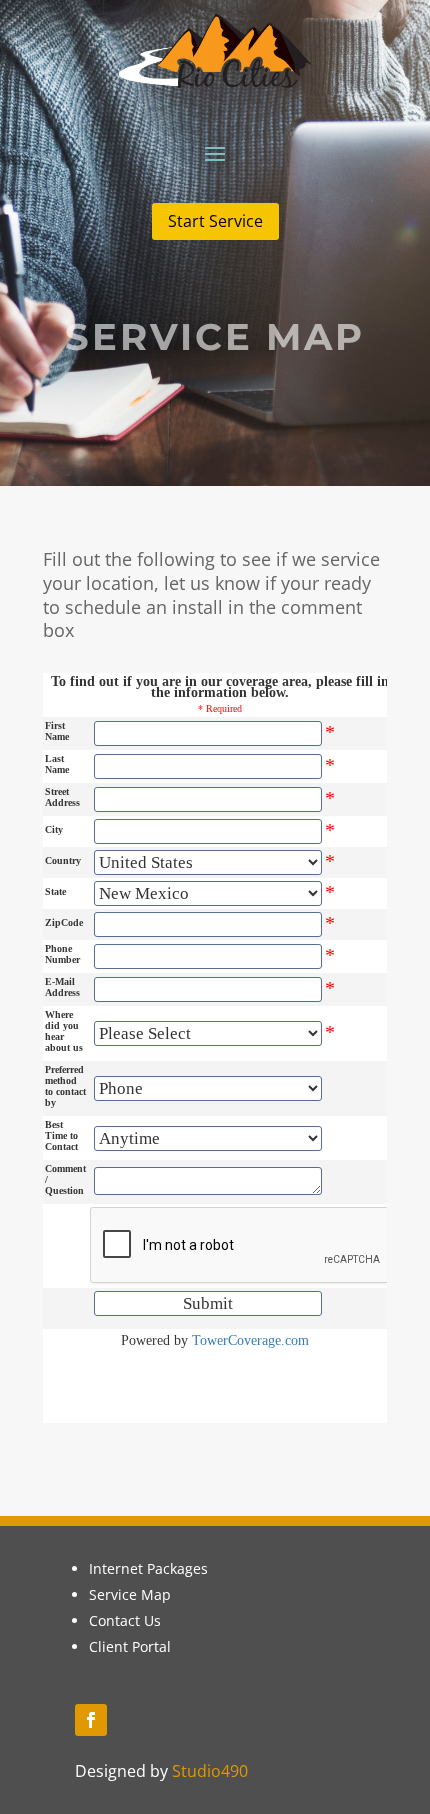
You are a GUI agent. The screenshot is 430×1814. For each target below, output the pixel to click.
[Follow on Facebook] (91, 1720)
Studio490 (210, 1771)
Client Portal (130, 1646)
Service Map (130, 1594)
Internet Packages (148, 1568)
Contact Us (125, 1620)
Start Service (215, 221)
